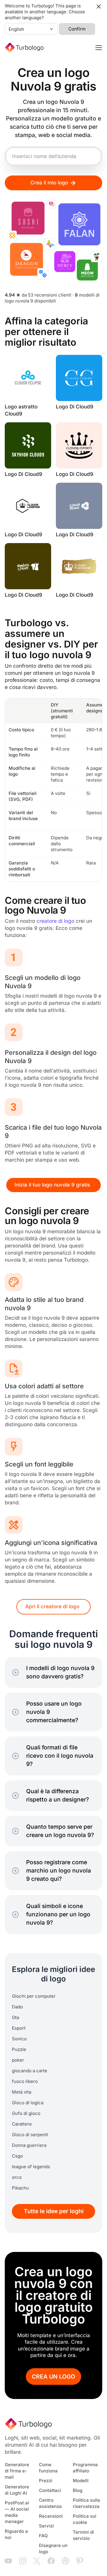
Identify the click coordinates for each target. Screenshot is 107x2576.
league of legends (31, 2167)
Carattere (22, 2124)
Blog (78, 2490)
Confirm (77, 29)
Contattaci (50, 2490)
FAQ (43, 2536)
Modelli (81, 2481)
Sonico (19, 2039)
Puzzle (19, 2049)
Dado (17, 2007)
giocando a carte (30, 2071)
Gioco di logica (28, 2103)
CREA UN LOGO (53, 2377)
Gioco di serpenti (30, 2135)
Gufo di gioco (26, 2113)
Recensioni (51, 2516)
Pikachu (20, 2188)
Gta (15, 2018)
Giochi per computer (34, 1996)
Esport (19, 2028)
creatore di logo (55, 921)
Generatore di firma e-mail (17, 2471)
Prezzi (46, 2481)
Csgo (17, 2156)
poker (18, 2060)
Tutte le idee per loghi (54, 2211)
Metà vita (22, 2092)
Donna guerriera (29, 2145)
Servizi (46, 2526)
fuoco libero (25, 2081)
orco (17, 2177)
